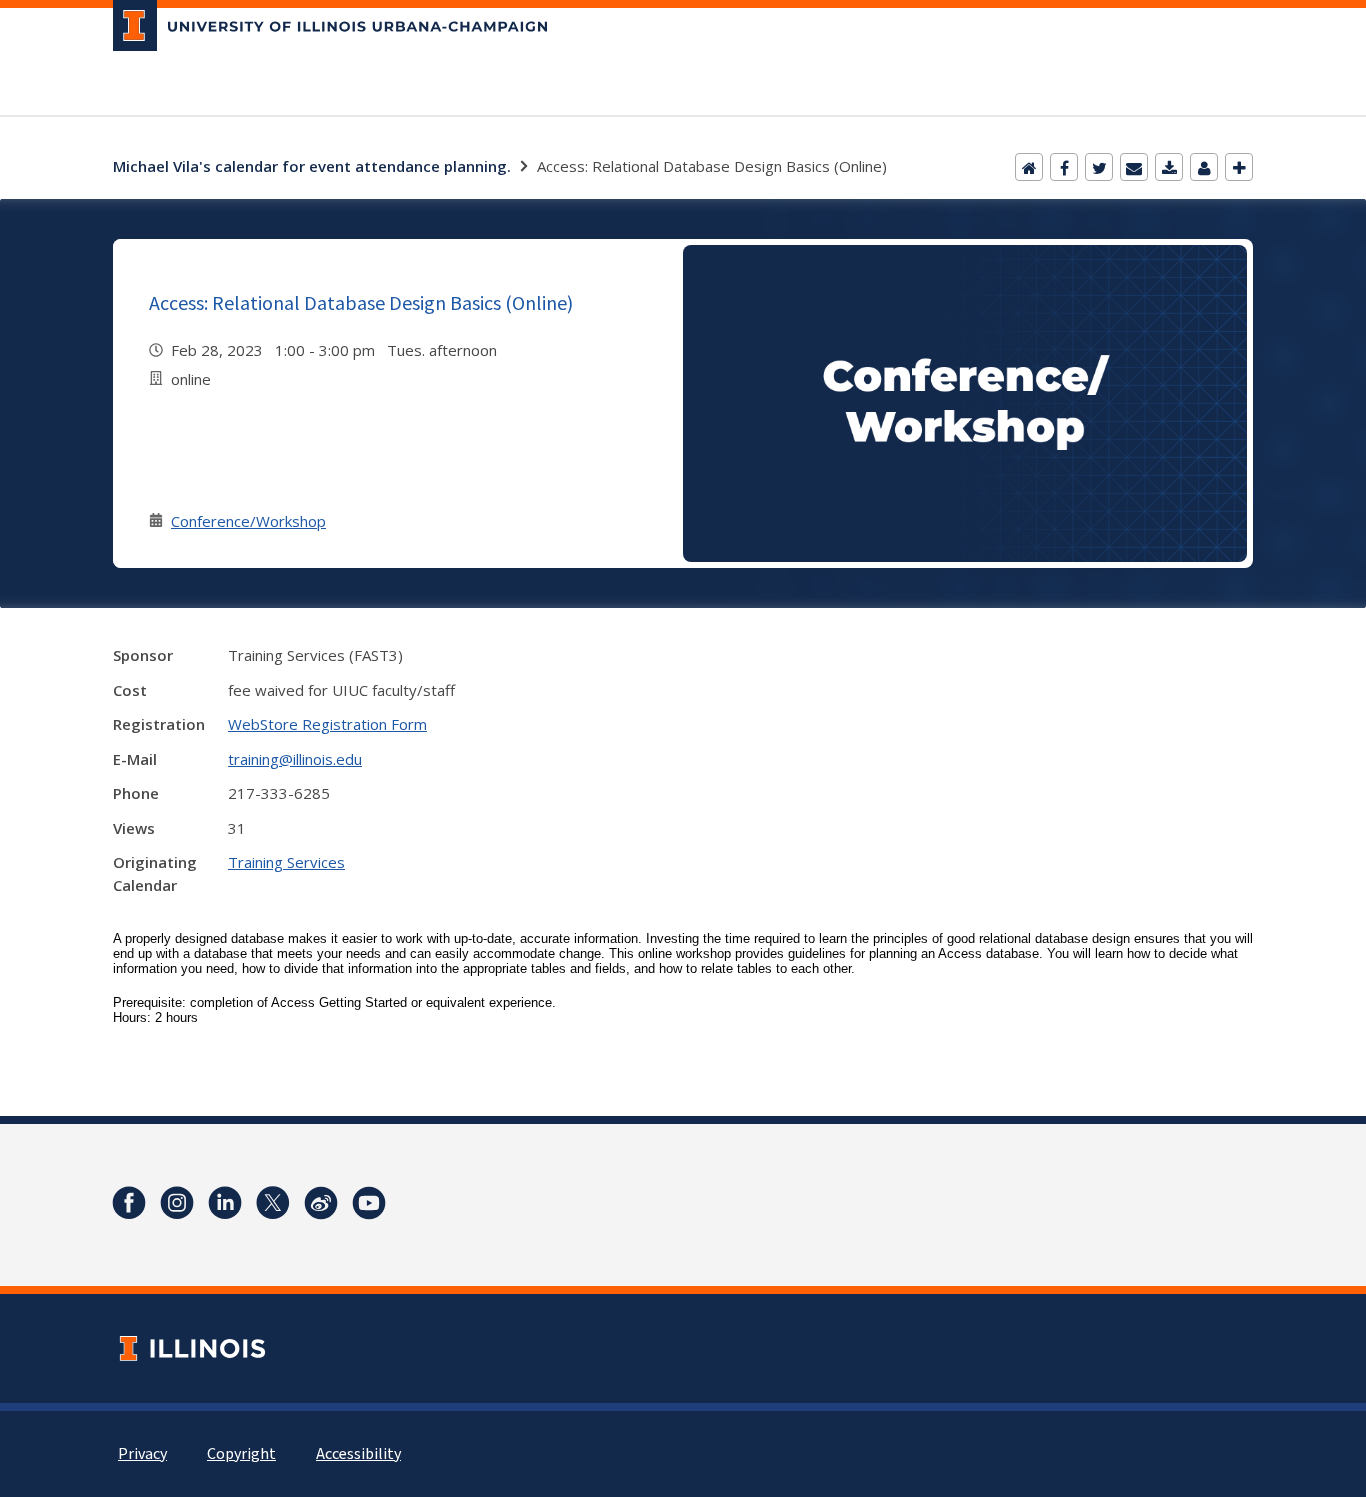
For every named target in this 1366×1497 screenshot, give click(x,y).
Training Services (286, 862)
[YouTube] (369, 1203)
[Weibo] (321, 1203)
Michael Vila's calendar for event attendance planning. (312, 166)
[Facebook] (1064, 167)
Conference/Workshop (248, 521)
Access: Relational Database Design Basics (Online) (361, 302)
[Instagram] (177, 1203)
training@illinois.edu (295, 759)
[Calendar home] (1029, 167)
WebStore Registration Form (327, 724)
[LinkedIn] (225, 1203)
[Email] (1134, 167)
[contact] (1204, 167)
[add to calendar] (1169, 167)
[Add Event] (1239, 167)
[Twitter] (1099, 167)
